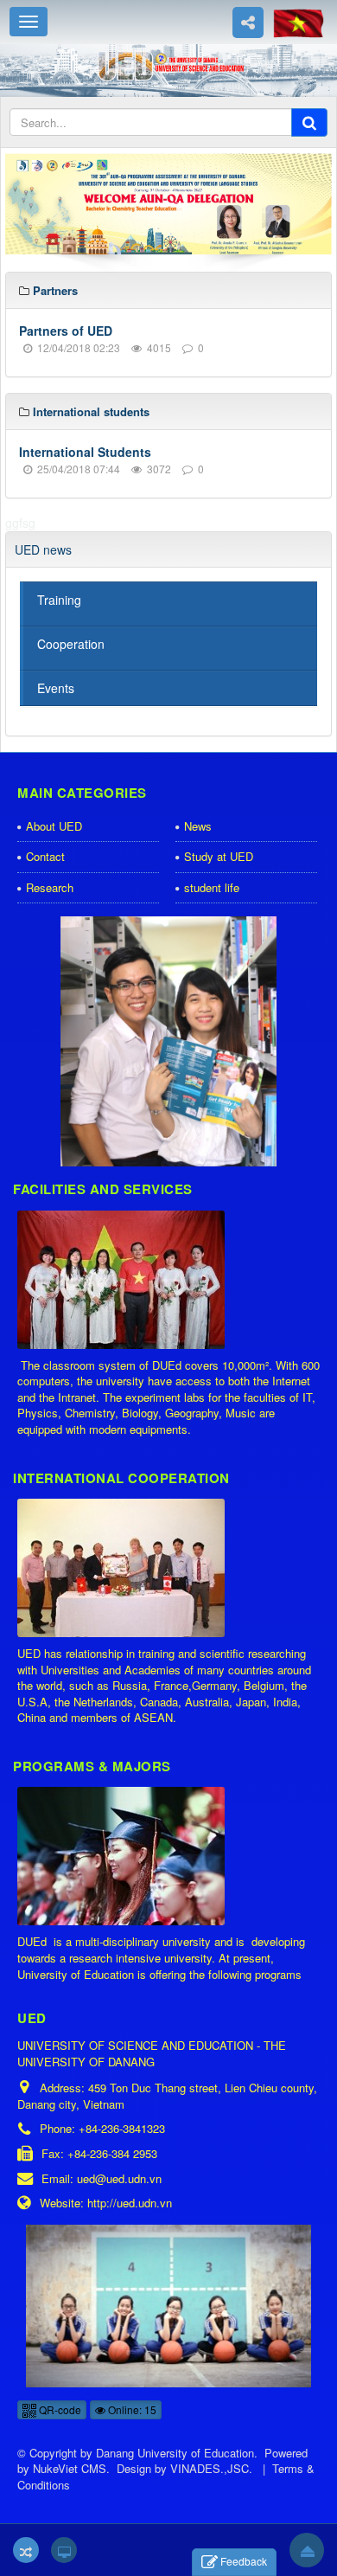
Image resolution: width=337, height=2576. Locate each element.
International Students (85, 452)
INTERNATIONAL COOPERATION (121, 1478)
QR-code (59, 2409)
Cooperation (71, 644)
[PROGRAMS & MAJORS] (123, 1857)
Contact (45, 856)
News (198, 826)
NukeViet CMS (70, 2468)
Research (50, 887)
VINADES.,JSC (210, 2468)
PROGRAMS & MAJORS (92, 1766)
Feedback (244, 2561)
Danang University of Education (175, 2453)
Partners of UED (66, 331)
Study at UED (219, 856)
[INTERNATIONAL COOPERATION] (123, 1569)
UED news (43, 549)
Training (59, 600)
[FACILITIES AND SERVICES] (123, 1281)
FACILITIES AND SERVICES (103, 1189)
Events (56, 688)
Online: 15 (131, 2409)
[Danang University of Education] (168, 68)
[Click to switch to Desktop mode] (64, 2550)
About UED (54, 826)
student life (212, 887)
